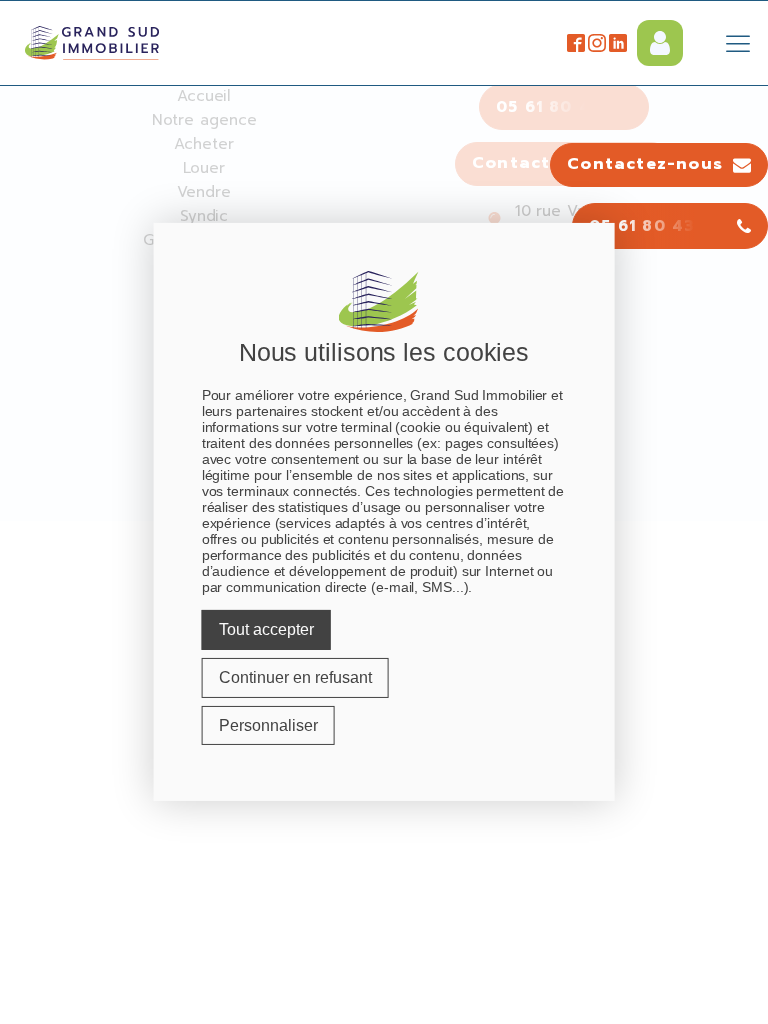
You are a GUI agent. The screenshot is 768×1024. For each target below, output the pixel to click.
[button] (659, 165)
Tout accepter (266, 629)
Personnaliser (268, 724)
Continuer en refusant (295, 677)
